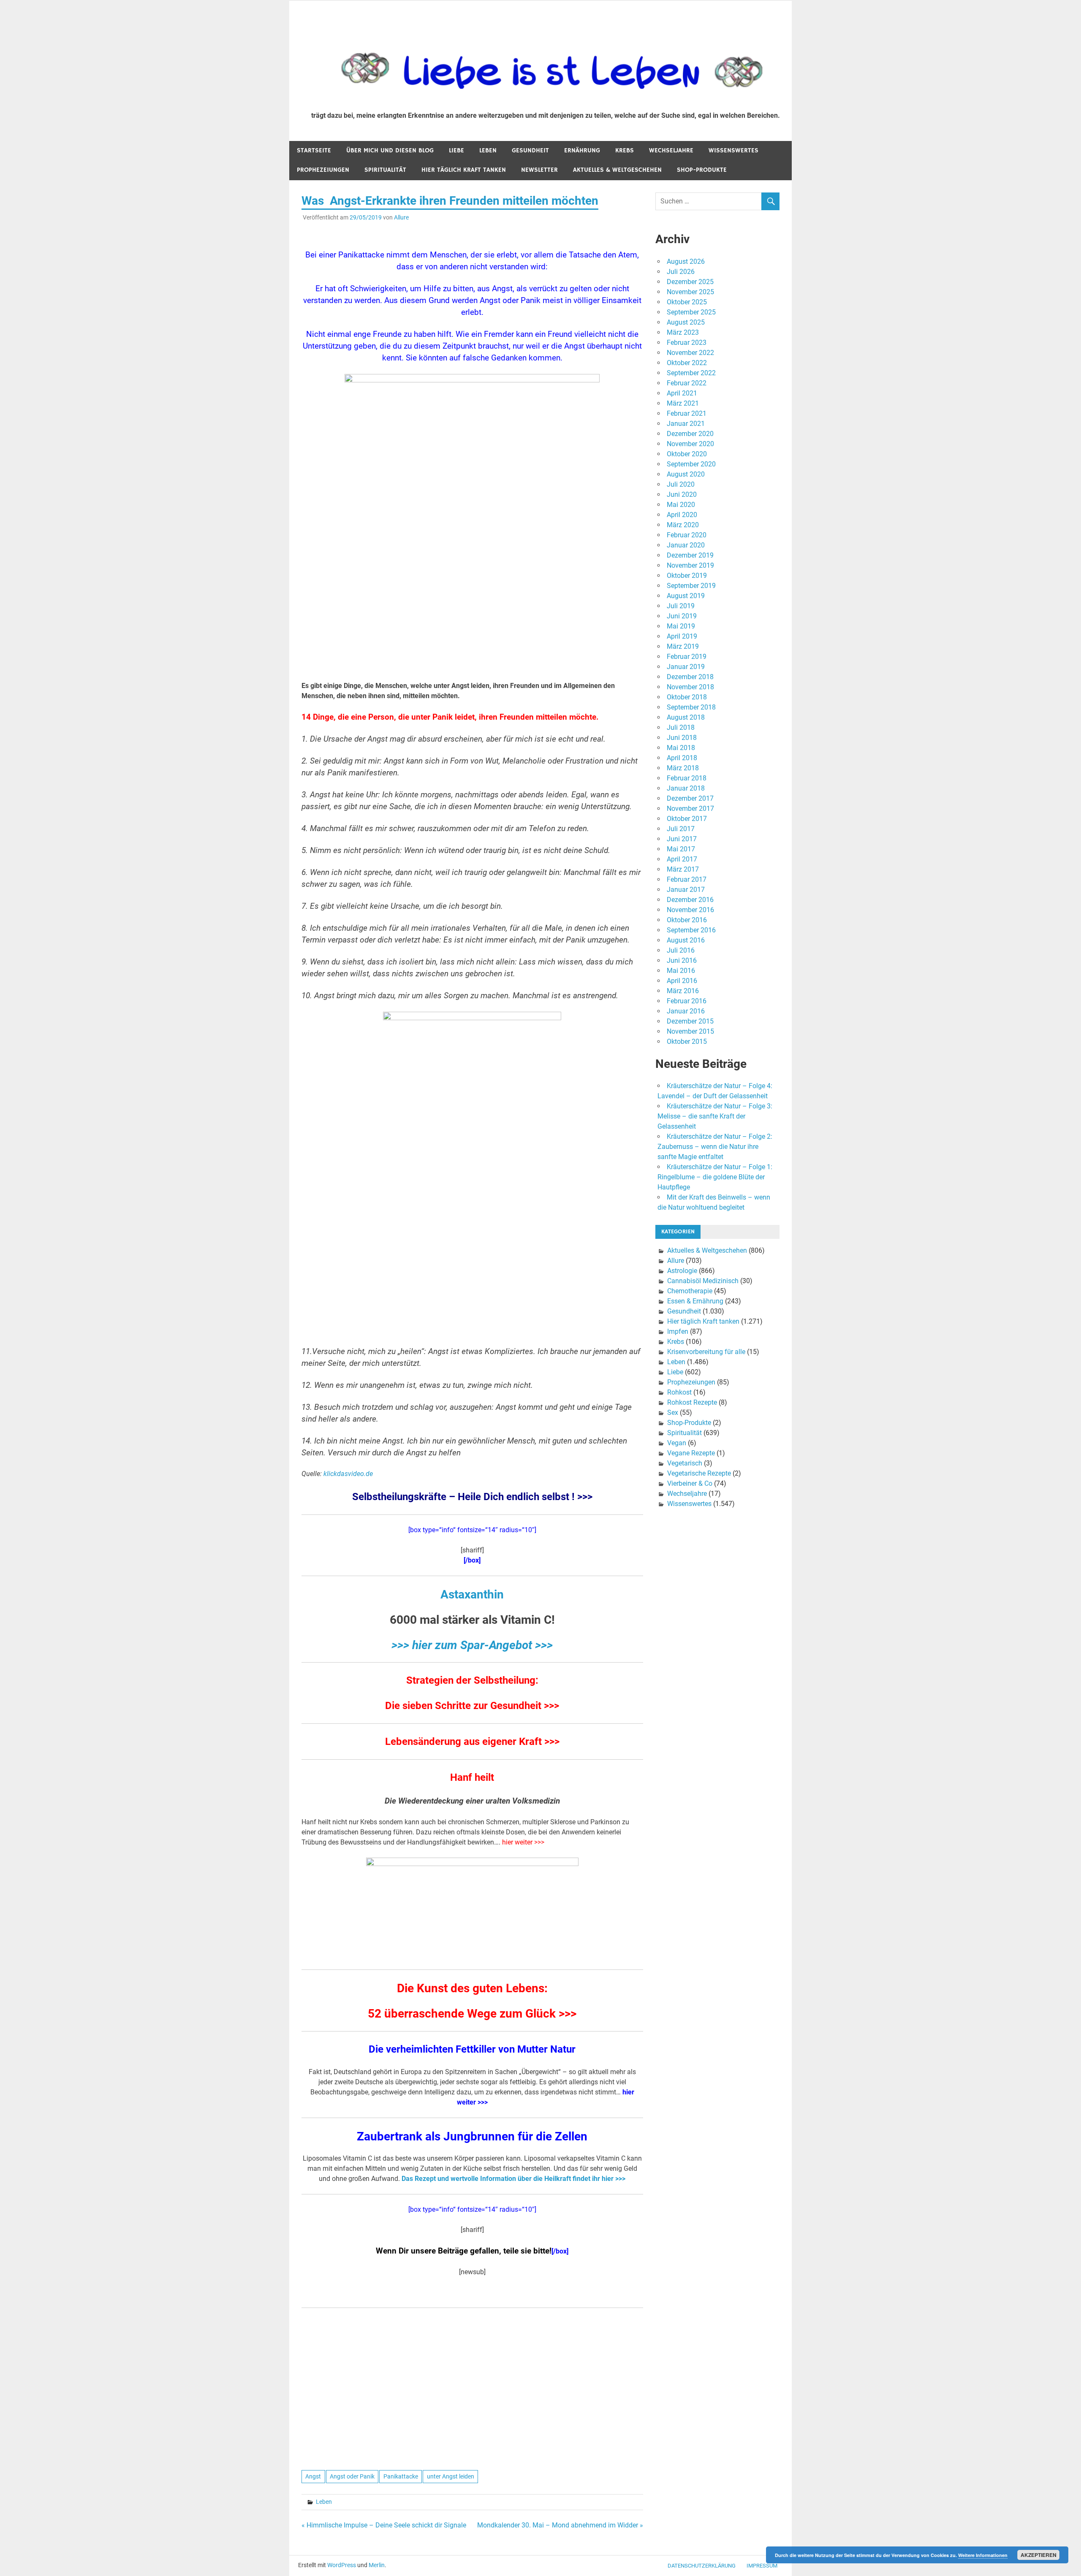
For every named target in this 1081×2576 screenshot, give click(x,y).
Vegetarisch (685, 1463)
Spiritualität (385, 170)
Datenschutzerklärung (702, 2566)
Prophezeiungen (323, 170)
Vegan (677, 1443)
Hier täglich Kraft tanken (464, 170)
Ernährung (582, 150)
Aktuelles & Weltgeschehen (617, 170)
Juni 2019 (682, 616)
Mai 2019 (681, 626)
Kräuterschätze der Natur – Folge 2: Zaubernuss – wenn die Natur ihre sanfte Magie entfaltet (715, 1147)
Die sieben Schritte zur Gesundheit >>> (472, 1706)
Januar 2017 (686, 890)
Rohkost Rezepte (692, 1402)
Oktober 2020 (687, 454)
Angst (313, 2476)
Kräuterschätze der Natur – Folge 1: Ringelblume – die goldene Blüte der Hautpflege (715, 1177)
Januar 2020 (686, 545)
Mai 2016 (681, 971)
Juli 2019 (681, 606)
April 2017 (682, 859)
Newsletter (539, 170)
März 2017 (683, 869)
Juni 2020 (682, 494)
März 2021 (683, 403)
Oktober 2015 (687, 1042)
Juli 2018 (681, 727)
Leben (488, 150)
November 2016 (690, 910)
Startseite (314, 150)
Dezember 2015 (690, 1021)
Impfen (678, 1331)
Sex (673, 1413)
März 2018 (683, 768)
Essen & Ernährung (695, 1301)
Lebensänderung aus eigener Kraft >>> (472, 1742)
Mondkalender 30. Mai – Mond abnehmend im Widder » (560, 2525)
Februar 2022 (687, 383)
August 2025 (686, 322)
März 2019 (683, 646)
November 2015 (690, 1031)
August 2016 (686, 940)
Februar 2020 (687, 535)
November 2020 (690, 444)
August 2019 (686, 596)
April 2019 (682, 636)
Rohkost (679, 1392)
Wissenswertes (733, 150)
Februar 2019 (687, 657)
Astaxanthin (472, 1594)
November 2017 (690, 809)
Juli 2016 (681, 950)
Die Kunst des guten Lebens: (472, 1988)
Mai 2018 (681, 748)
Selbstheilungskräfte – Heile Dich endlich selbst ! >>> (472, 1497)
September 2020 (691, 464)
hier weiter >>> (523, 1842)
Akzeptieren (1039, 2555)
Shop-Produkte (702, 170)
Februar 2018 (687, 778)
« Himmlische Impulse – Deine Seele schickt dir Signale (384, 2525)
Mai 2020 (681, 505)
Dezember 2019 (690, 555)
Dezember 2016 (690, 900)
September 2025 (691, 312)
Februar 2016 (687, 1001)
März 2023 (683, 332)
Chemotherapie (690, 1291)
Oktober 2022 (687, 363)
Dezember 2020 (690, 434)
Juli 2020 (681, 484)
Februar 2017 (687, 879)
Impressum (762, 2566)
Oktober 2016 (687, 920)
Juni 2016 (682, 960)
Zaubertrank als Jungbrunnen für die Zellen (472, 2136)
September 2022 (691, 373)
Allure (401, 217)
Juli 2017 (681, 829)
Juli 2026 (681, 272)
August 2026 (686, 261)
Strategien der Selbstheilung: (472, 1680)
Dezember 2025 (690, 282)
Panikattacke (401, 2476)
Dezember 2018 (690, 677)
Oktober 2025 (687, 302)
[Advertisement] (472, 612)
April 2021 (682, 393)
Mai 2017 (681, 849)
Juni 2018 (682, 738)
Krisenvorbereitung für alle (706, 1352)
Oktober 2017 (687, 819)
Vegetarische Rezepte (699, 1473)
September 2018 (691, 707)
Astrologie (682, 1271)
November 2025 (690, 292)
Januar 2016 (686, 1011)
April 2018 (682, 758)
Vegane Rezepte (691, 1453)
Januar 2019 (686, 667)
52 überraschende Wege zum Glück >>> (472, 2014)
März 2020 (683, 525)
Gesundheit (530, 150)
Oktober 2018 (687, 697)
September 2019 (691, 586)
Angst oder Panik (352, 2476)
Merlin (377, 2565)
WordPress (342, 2565)
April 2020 (682, 515)
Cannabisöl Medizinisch (703, 1281)
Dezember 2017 (690, 798)
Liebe (456, 150)
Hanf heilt (472, 1777)
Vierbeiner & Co (690, 1483)
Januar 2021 (686, 424)
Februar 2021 (687, 413)
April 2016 (682, 981)
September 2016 (691, 930)
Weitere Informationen (983, 2555)
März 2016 (683, 991)
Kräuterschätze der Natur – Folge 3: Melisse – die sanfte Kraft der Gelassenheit (715, 1116)
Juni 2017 (682, 839)
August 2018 (686, 717)
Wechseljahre (671, 150)
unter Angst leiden (451, 2476)
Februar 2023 (687, 343)
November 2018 (690, 687)
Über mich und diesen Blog (390, 150)
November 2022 (690, 353)
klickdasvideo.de (348, 1474)
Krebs (625, 150)
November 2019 (690, 565)
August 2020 (686, 474)
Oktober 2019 (687, 576)
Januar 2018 (686, 788)
